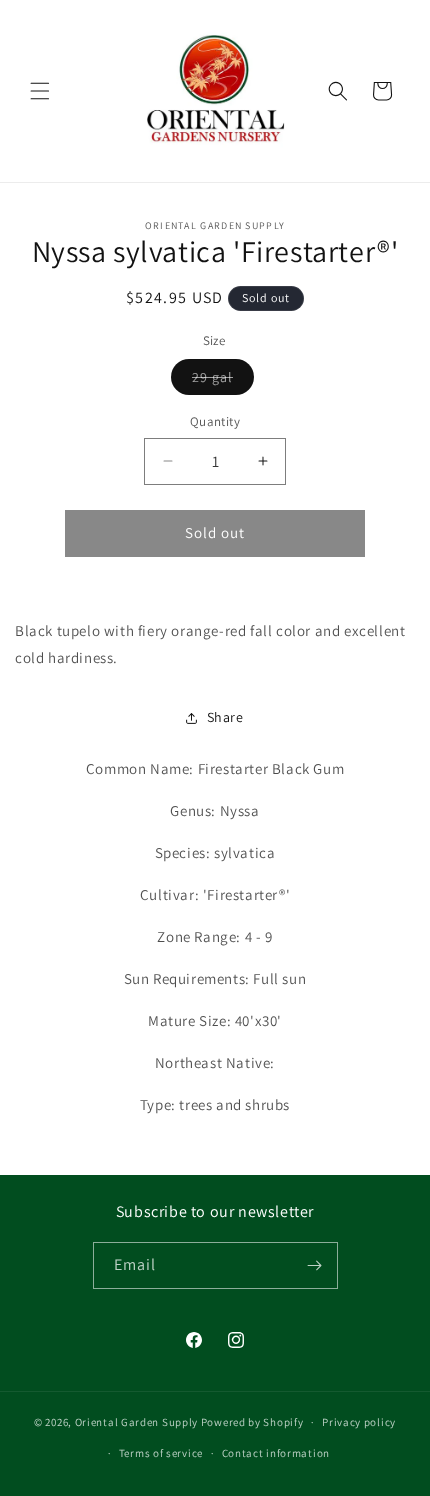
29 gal (223, 381)
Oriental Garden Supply (136, 1422)
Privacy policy (359, 1422)
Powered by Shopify (252, 1422)
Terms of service (161, 1453)
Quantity (215, 421)
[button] (40, 91)
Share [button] (225, 717)
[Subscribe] (315, 1265)
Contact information (276, 1453)
